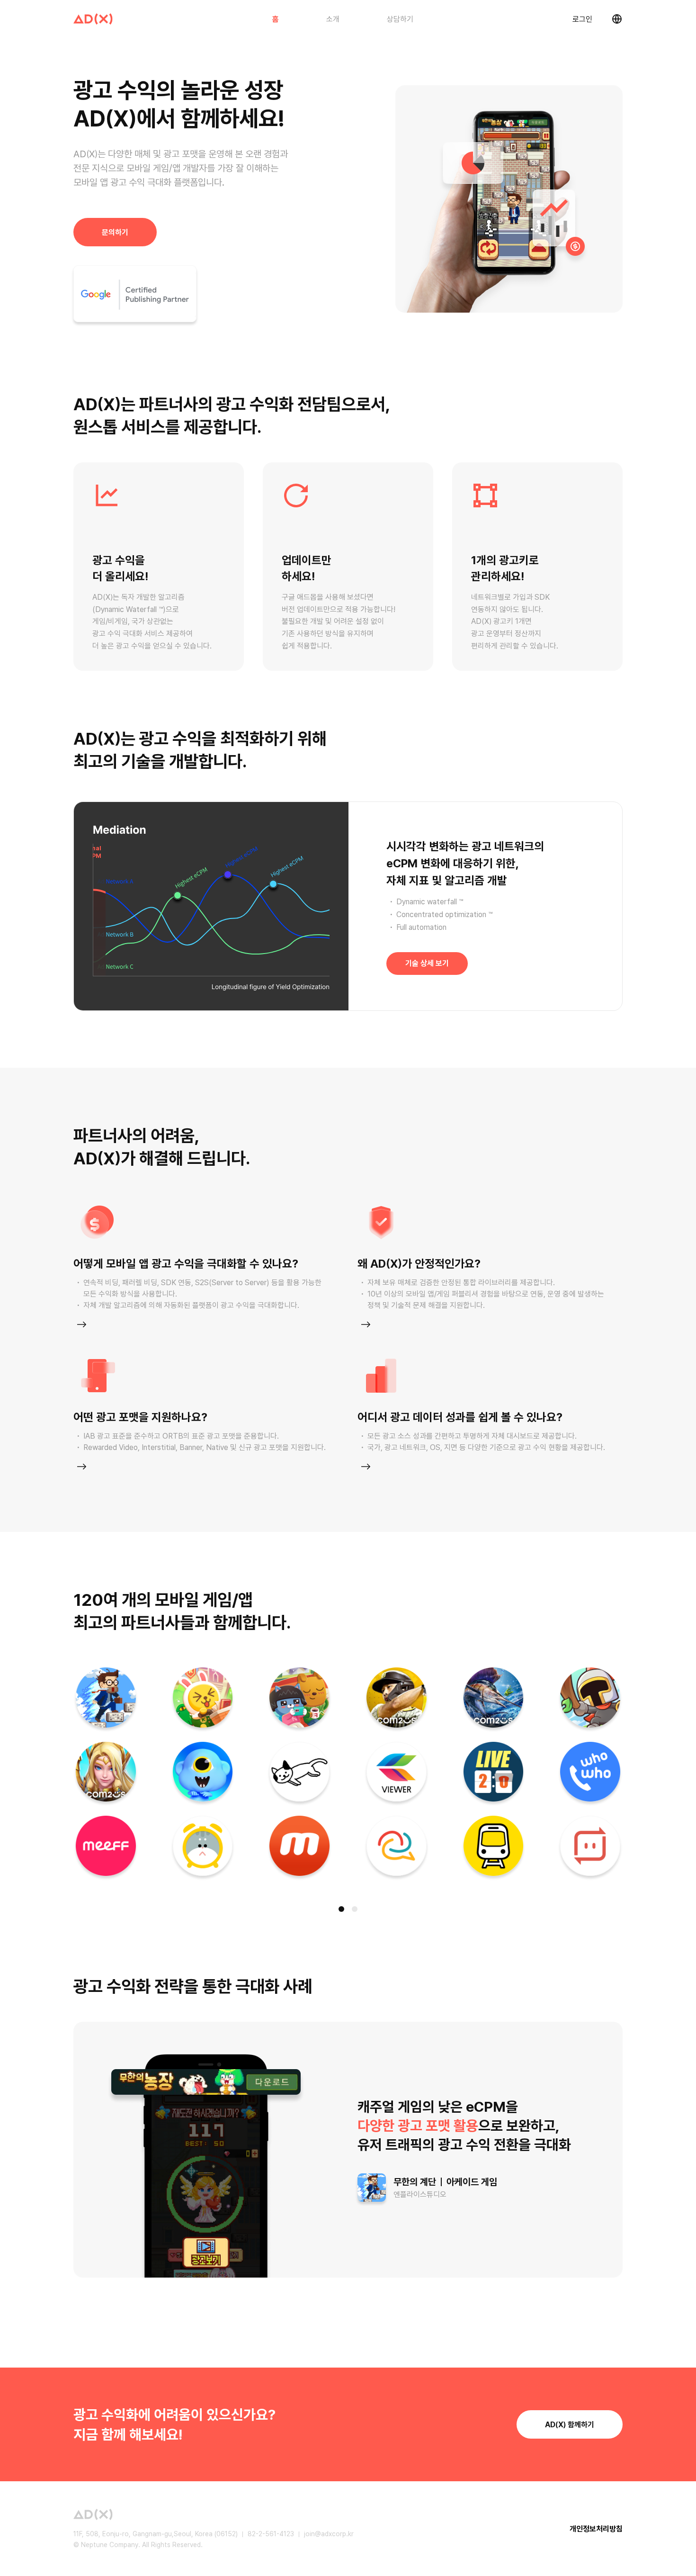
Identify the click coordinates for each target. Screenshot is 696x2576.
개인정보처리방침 (596, 2529)
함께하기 (570, 2425)
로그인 (582, 19)
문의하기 (115, 232)
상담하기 (400, 19)
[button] (341, 1909)
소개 (333, 19)
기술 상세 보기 (427, 963)
